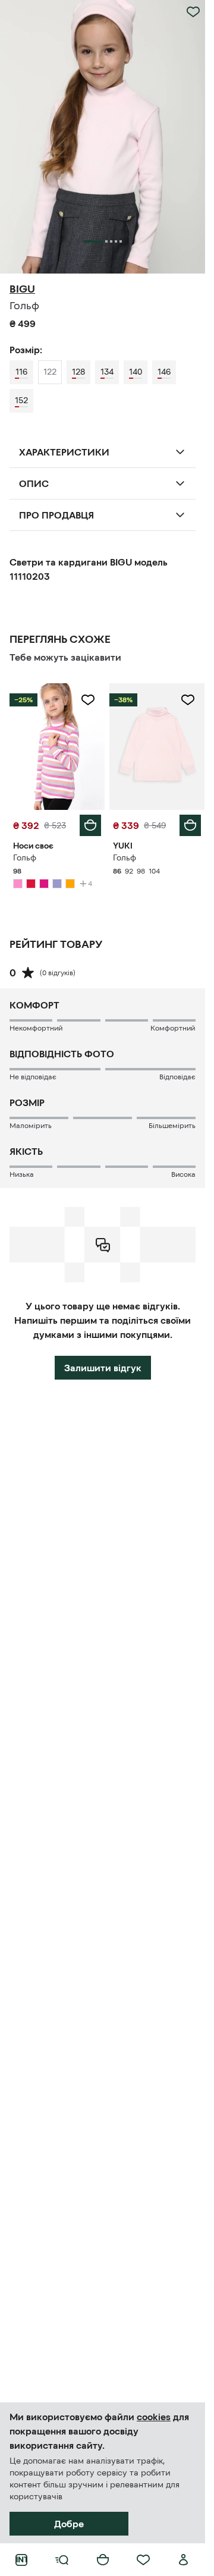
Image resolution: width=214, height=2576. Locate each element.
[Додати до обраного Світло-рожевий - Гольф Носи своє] (88, 700)
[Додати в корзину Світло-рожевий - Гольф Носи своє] (90, 825)
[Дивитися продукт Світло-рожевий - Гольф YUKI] (157, 747)
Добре (69, 2524)
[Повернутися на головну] (21, 2560)
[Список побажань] (143, 2560)
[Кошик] (103, 2560)
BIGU (22, 289)
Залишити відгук (103, 1368)
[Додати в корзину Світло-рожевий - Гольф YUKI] (190, 825)
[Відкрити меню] (62, 2560)
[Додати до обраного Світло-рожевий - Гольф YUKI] (188, 700)
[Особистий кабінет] (184, 2560)
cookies (154, 2417)
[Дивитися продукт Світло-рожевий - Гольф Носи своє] (57, 747)
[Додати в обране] (193, 12)
